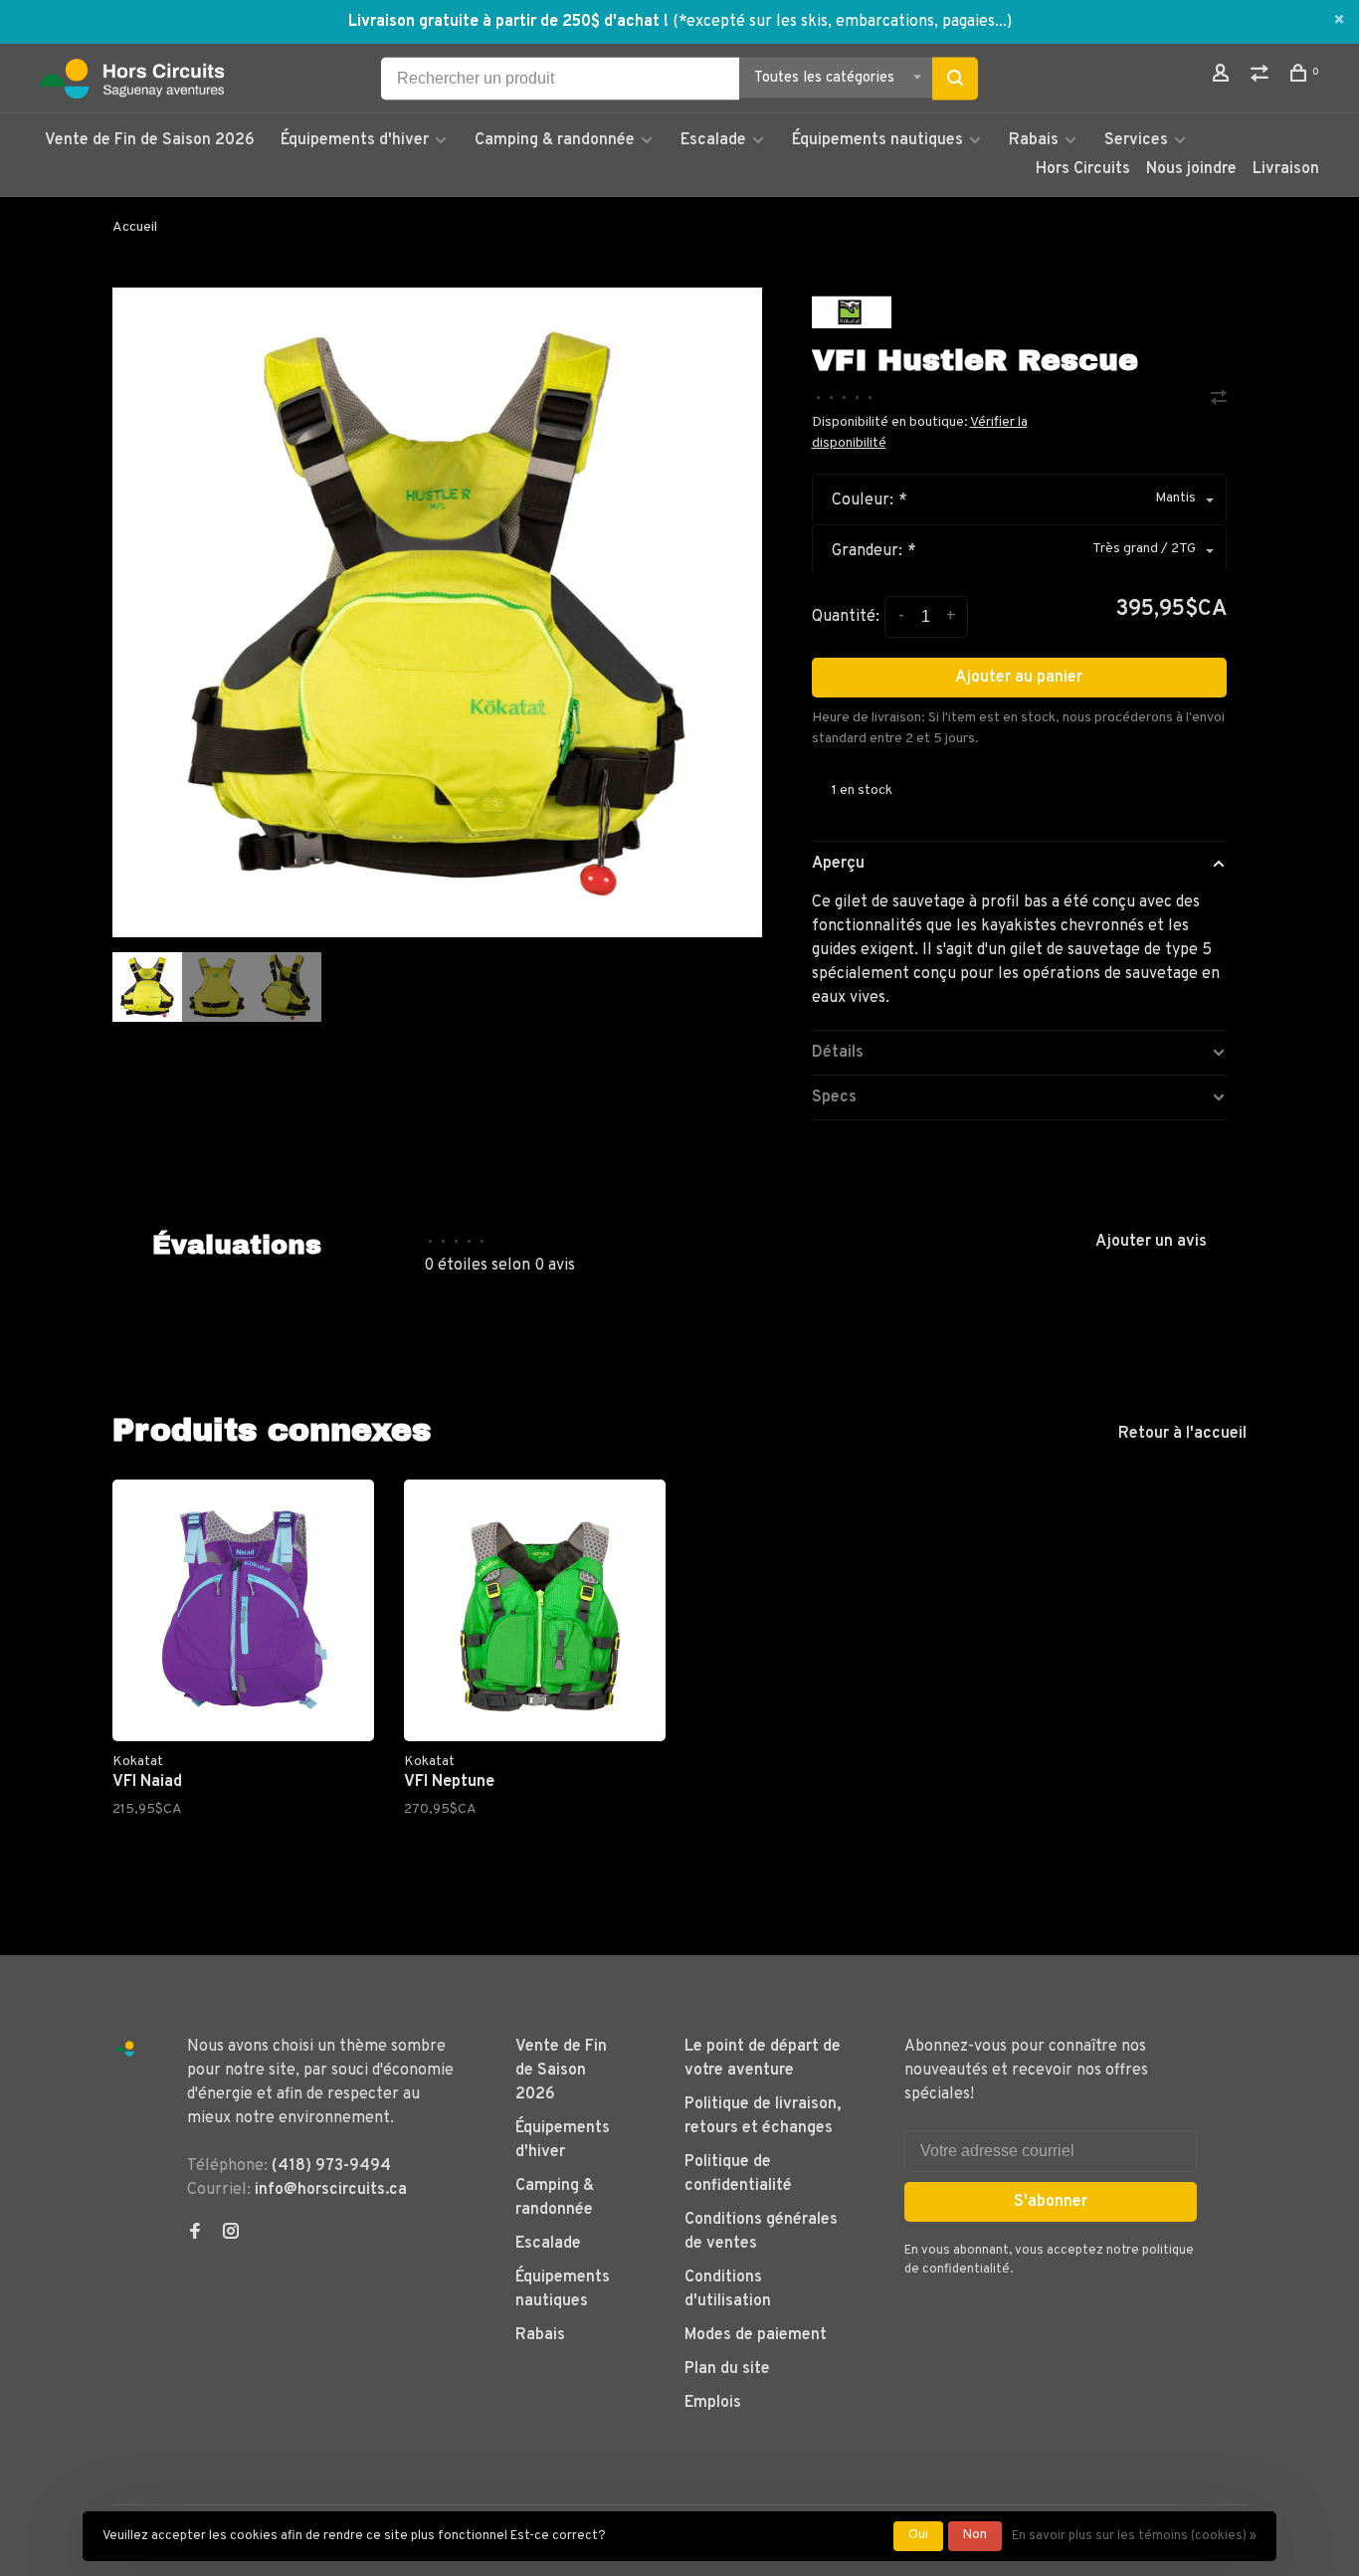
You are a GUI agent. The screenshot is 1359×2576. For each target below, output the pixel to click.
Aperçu (838, 864)
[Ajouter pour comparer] (1219, 400)
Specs (834, 1097)
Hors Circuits (1083, 169)
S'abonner (1051, 2202)
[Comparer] (1262, 77)
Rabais (1036, 140)
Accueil (135, 227)
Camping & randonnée (555, 140)
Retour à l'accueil (1182, 1434)
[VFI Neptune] (535, 1610)
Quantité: (846, 617)
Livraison (1286, 169)
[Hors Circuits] (125, 2049)
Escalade (713, 140)
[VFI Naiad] (243, 1610)
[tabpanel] (437, 612)
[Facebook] (195, 2234)
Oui (918, 2535)
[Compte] (1223, 77)
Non (975, 2535)
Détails (838, 1053)
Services (1136, 140)
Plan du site (727, 2369)
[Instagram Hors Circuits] (231, 2234)
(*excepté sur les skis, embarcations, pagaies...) (842, 22)
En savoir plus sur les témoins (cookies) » (1134, 2536)
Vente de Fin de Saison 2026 (150, 140)
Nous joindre (1191, 169)
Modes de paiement (756, 2335)
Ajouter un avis (1151, 1242)
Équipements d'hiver (355, 140)
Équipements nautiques (877, 140)
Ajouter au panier (1019, 678)
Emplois (713, 2403)
